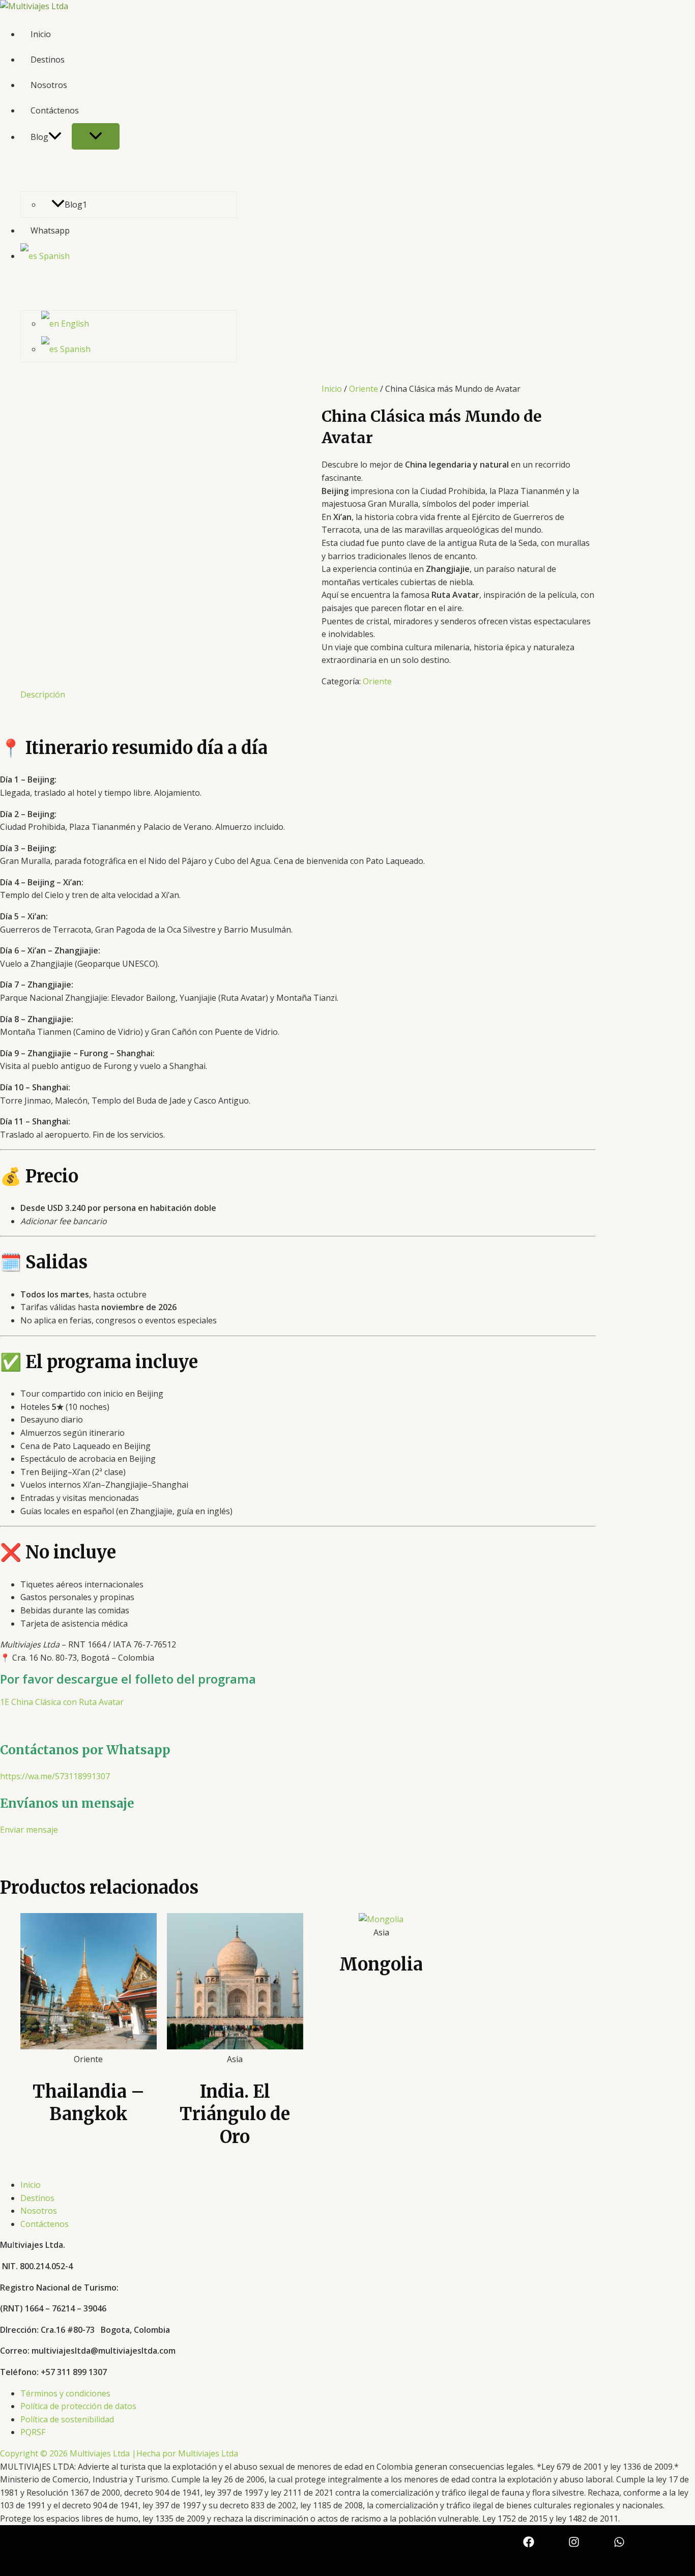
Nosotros (49, 85)
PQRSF (33, 2432)
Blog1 (76, 205)
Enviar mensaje (29, 1830)
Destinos (48, 60)
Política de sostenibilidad (67, 2419)
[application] (55, 137)
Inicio (41, 34)
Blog (39, 137)
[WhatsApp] (619, 2544)
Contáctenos (55, 110)
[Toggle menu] (96, 136)
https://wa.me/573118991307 (55, 1776)
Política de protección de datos (78, 2406)
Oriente (364, 389)
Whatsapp (50, 230)
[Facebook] (529, 2544)
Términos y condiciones (65, 2393)
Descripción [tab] (43, 694)
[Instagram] (574, 2544)
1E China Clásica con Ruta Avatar (62, 1702)
